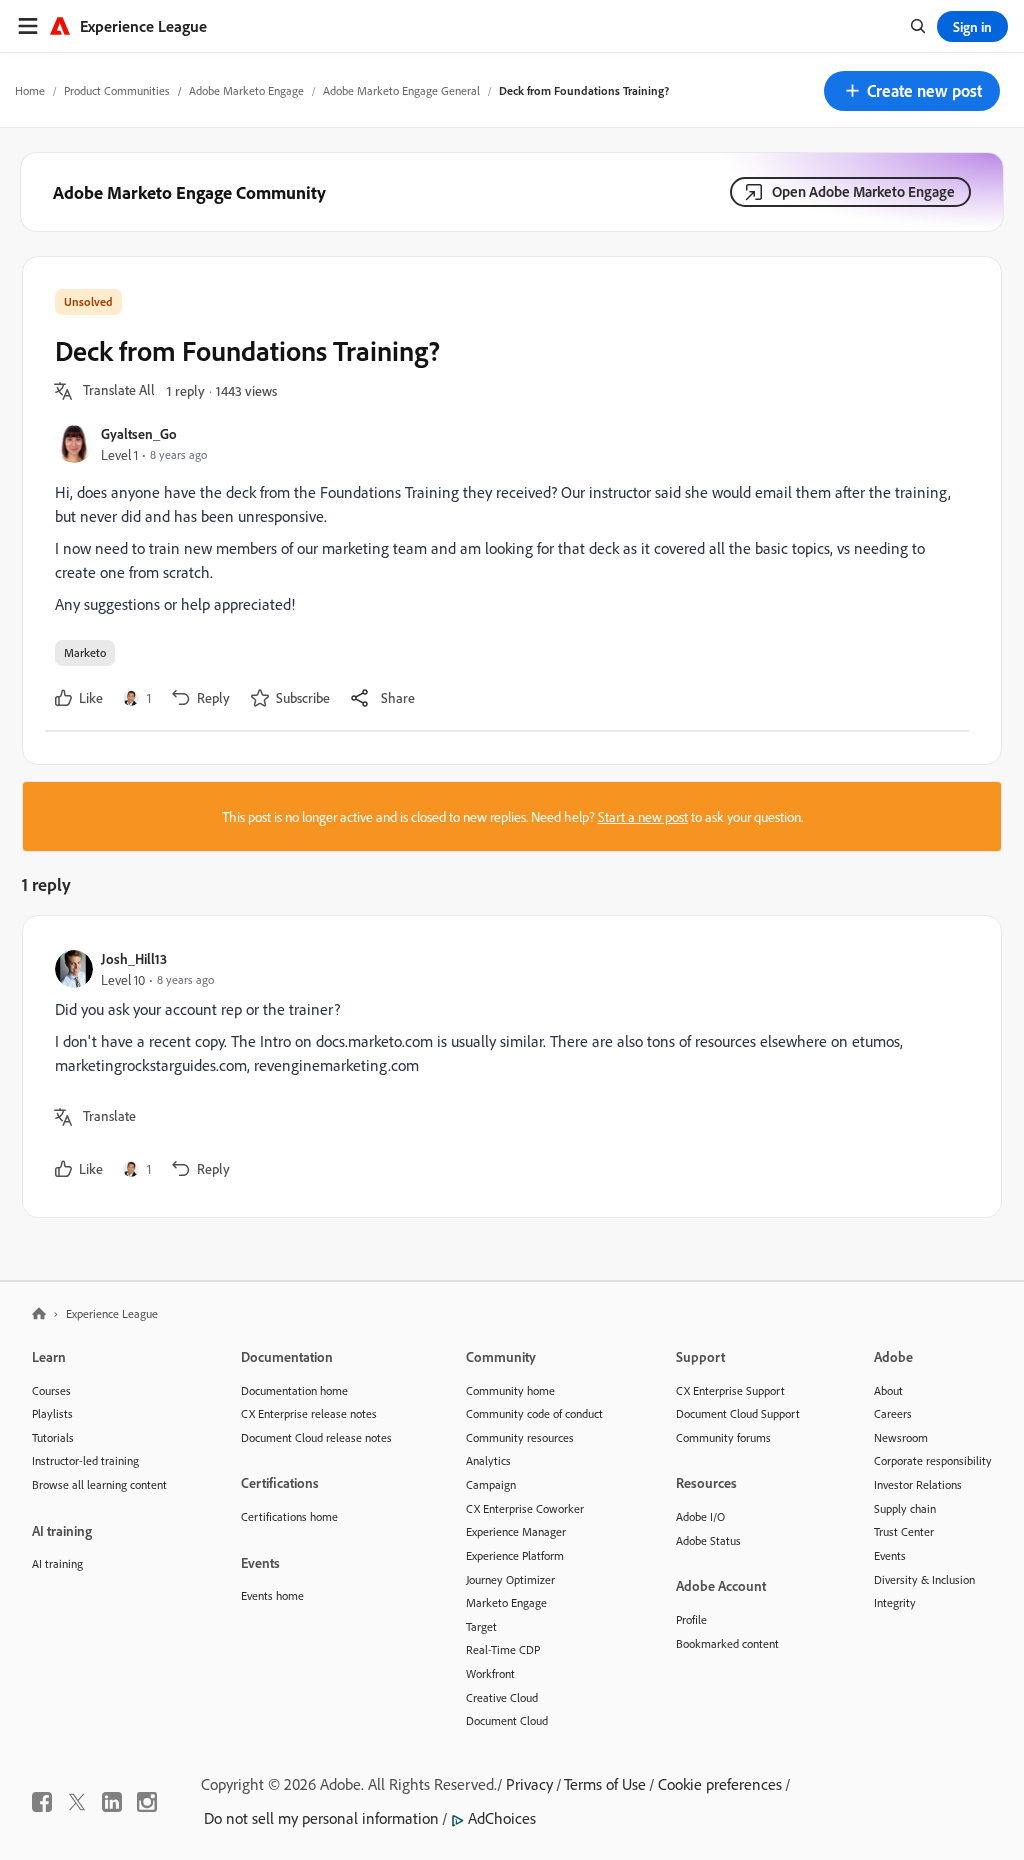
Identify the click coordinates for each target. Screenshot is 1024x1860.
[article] (507, 1066)
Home (30, 90)
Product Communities (117, 90)
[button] (912, 91)
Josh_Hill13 (134, 958)
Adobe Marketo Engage (246, 90)
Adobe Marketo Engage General (401, 90)
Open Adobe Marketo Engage (863, 191)
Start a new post (643, 816)
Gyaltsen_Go (139, 433)
